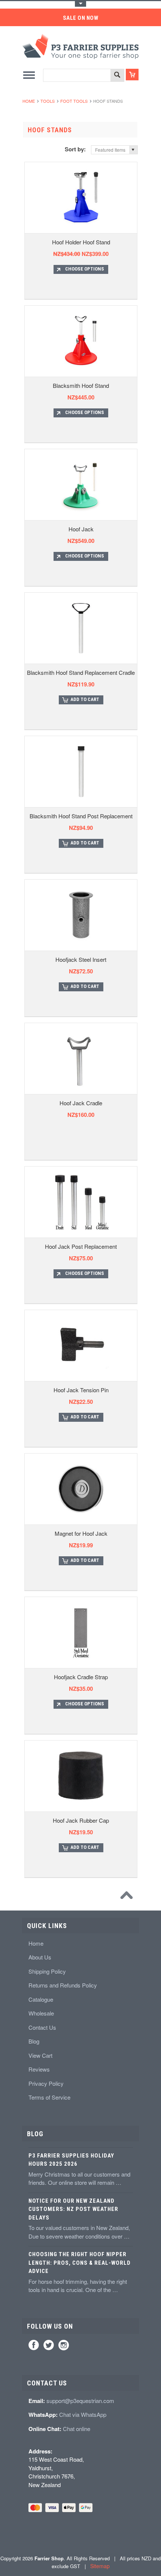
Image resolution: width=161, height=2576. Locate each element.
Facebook (34, 2345)
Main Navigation (29, 75)
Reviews (39, 2069)
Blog (34, 2041)
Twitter (49, 2345)
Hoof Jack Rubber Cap (81, 1820)
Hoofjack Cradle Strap (81, 1677)
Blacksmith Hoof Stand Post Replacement (81, 816)
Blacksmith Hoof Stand (81, 385)
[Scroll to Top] (128, 1897)
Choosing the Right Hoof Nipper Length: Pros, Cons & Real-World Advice (80, 2263)
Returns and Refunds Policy (63, 1985)
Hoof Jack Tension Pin (81, 1390)
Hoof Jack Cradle (81, 1103)
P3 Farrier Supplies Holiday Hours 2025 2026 (71, 2160)
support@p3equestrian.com (80, 2401)
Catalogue (41, 1999)
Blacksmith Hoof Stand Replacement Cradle (81, 672)
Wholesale (41, 2013)
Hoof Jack (81, 529)
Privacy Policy (46, 2083)
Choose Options (85, 269)
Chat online (77, 2429)
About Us (40, 1957)
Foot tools (74, 101)
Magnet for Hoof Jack (81, 1533)
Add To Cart (85, 699)
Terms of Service (49, 2097)
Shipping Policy (47, 1971)
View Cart (40, 2055)
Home (29, 101)
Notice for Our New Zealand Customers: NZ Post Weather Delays (73, 2209)
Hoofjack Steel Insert (81, 959)
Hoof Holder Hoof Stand (81, 242)
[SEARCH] (117, 76)
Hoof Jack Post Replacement (81, 1246)
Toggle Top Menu (80, 4)
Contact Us (42, 2027)
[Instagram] (64, 2345)
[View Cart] (132, 75)
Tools (48, 101)
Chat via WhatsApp (83, 2414)
